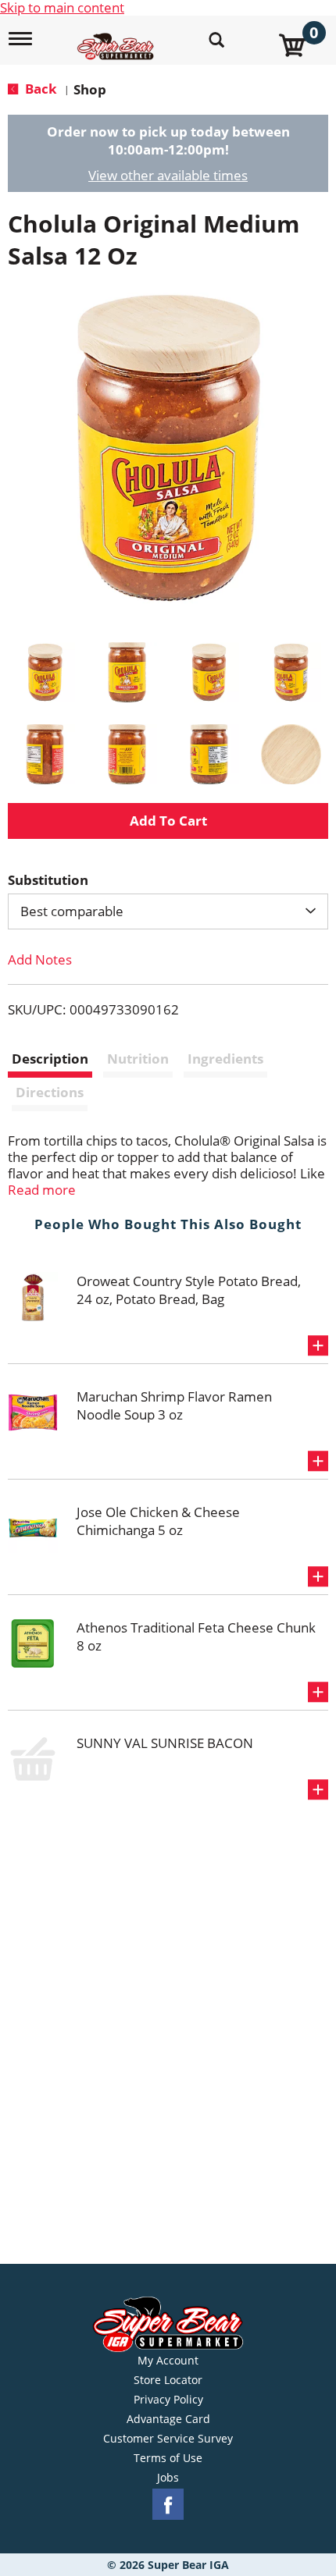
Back (39, 89)
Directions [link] (50, 1092)
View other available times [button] (168, 175)
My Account (168, 2361)
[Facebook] (168, 2505)
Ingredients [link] (225, 1059)
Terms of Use (168, 2458)
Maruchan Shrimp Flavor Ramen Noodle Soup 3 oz (174, 1405)
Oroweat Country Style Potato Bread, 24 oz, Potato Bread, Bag (189, 1290)
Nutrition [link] (138, 1059)
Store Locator (168, 2380)
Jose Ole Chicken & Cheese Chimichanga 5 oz (158, 1521)
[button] (45, 672)
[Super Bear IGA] (118, 38)
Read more (42, 1190)
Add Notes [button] (40, 959)
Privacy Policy (168, 2400)
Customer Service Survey (168, 2439)
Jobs (168, 2478)
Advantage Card (168, 2419)
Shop (90, 89)
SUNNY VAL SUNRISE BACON (165, 1743)
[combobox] (168, 911)
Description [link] (50, 1059)
